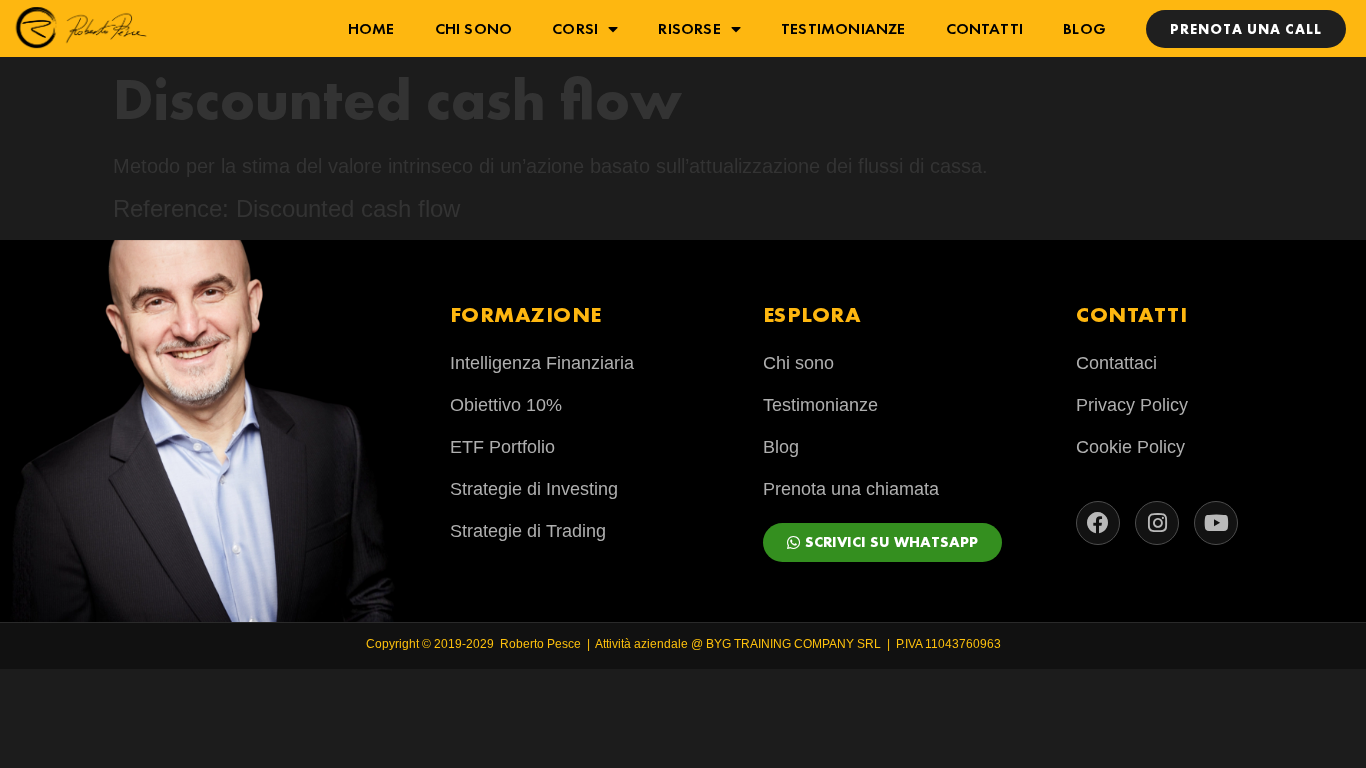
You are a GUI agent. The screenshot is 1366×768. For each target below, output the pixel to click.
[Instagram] (1157, 523)
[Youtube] (1216, 523)
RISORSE (689, 28)
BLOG (1084, 28)
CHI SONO (474, 28)
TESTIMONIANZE (843, 28)
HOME (371, 28)
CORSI (575, 28)
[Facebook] (1098, 523)
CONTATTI (985, 28)
